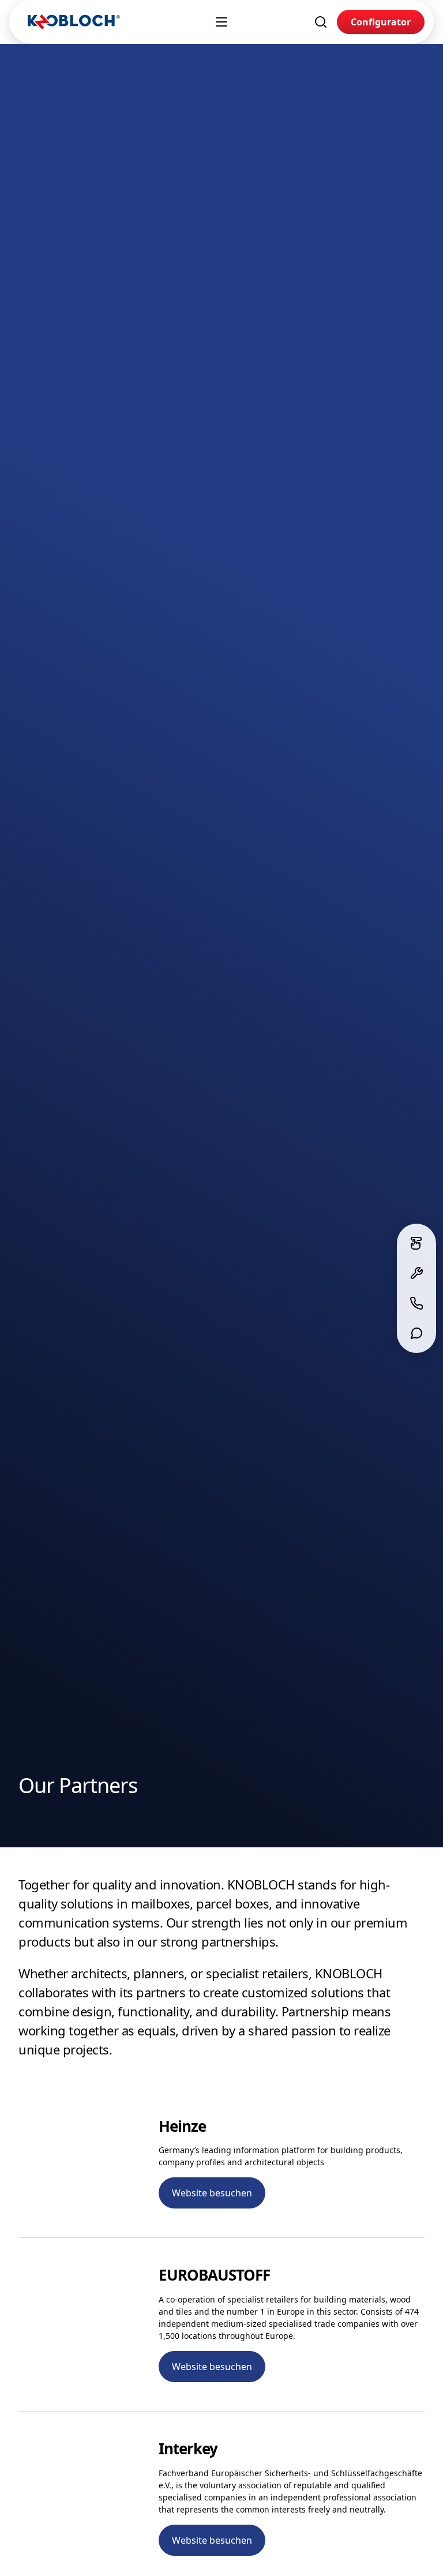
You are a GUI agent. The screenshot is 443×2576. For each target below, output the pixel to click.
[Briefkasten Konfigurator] (416, 1243)
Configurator (381, 22)
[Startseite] (74, 22)
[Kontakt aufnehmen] (416, 1303)
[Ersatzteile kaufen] (416, 1273)
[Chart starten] (416, 1333)
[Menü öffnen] (221, 22)
